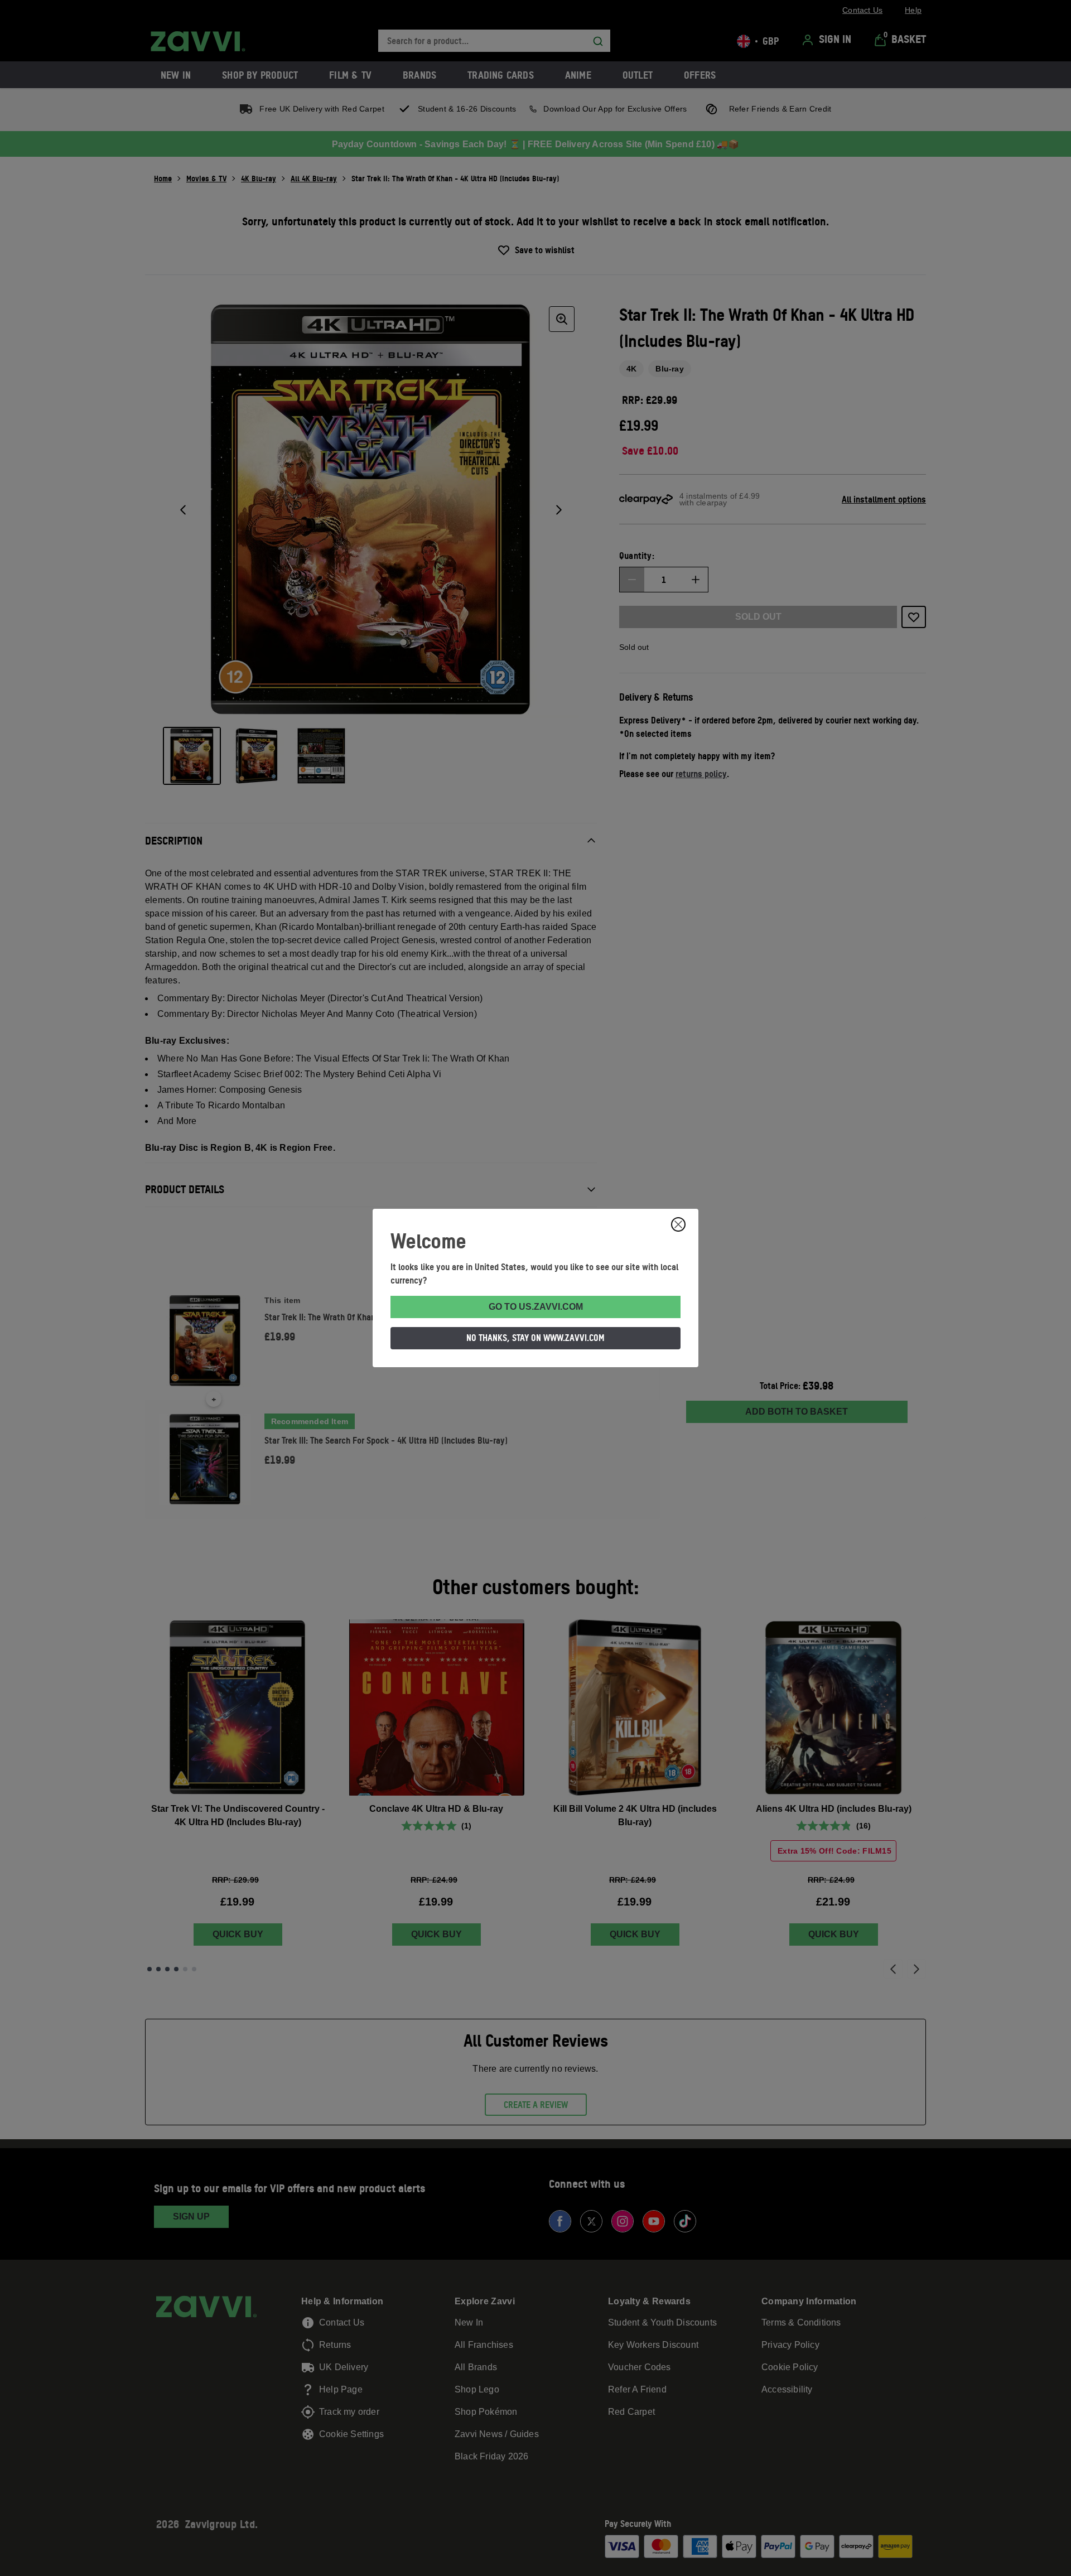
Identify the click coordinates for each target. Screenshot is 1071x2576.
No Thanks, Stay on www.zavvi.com (535, 1338)
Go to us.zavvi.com (536, 1307)
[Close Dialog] (678, 1224)
